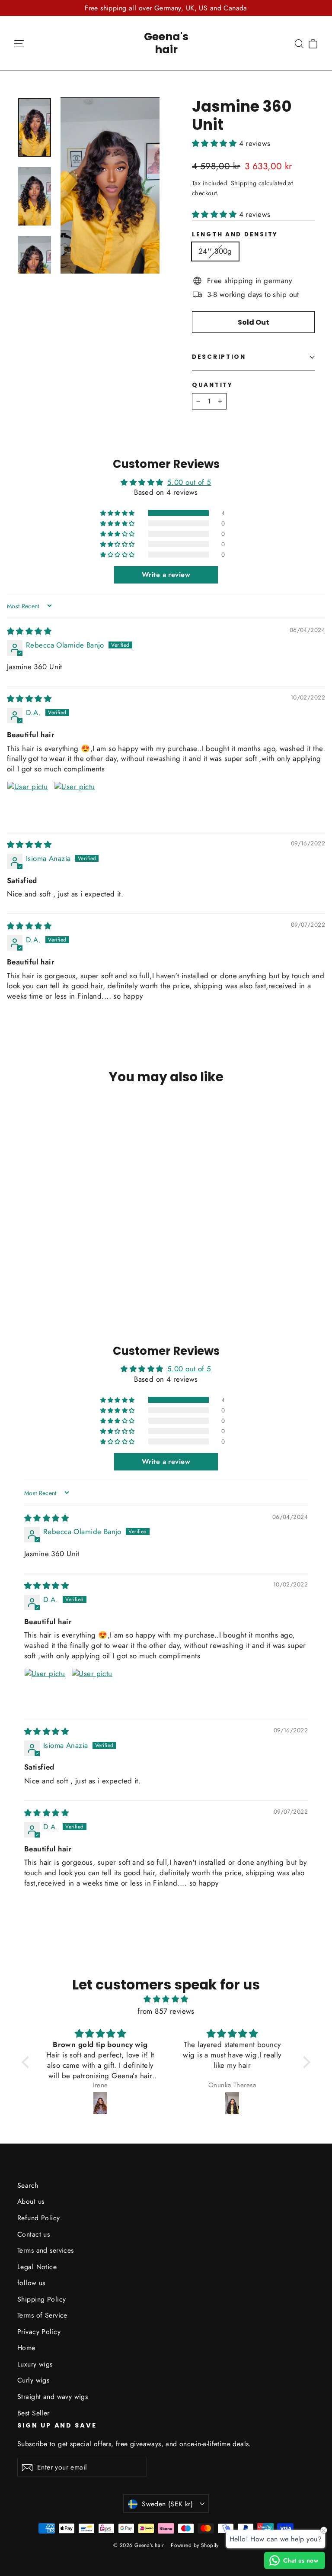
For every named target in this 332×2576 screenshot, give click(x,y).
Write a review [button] (166, 575)
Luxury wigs (35, 2364)
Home (26, 2348)
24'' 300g (215, 251)
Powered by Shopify (195, 2545)
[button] (215, 143)
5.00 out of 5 (189, 482)
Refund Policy (39, 2218)
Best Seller (34, 2413)
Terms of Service (42, 2315)
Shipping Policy (41, 2299)
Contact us (34, 2234)
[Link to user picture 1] (28, 802)
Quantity (212, 385)
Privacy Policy (39, 2332)
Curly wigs (33, 2380)
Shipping (244, 183)
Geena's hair (166, 43)
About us (31, 2201)
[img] (29, 631)
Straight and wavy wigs (53, 2397)
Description (219, 357)
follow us (31, 2283)
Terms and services (46, 2250)
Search (28, 2185)
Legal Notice (37, 2267)
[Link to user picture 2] (75, 802)
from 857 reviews (166, 2011)
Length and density (235, 235)
